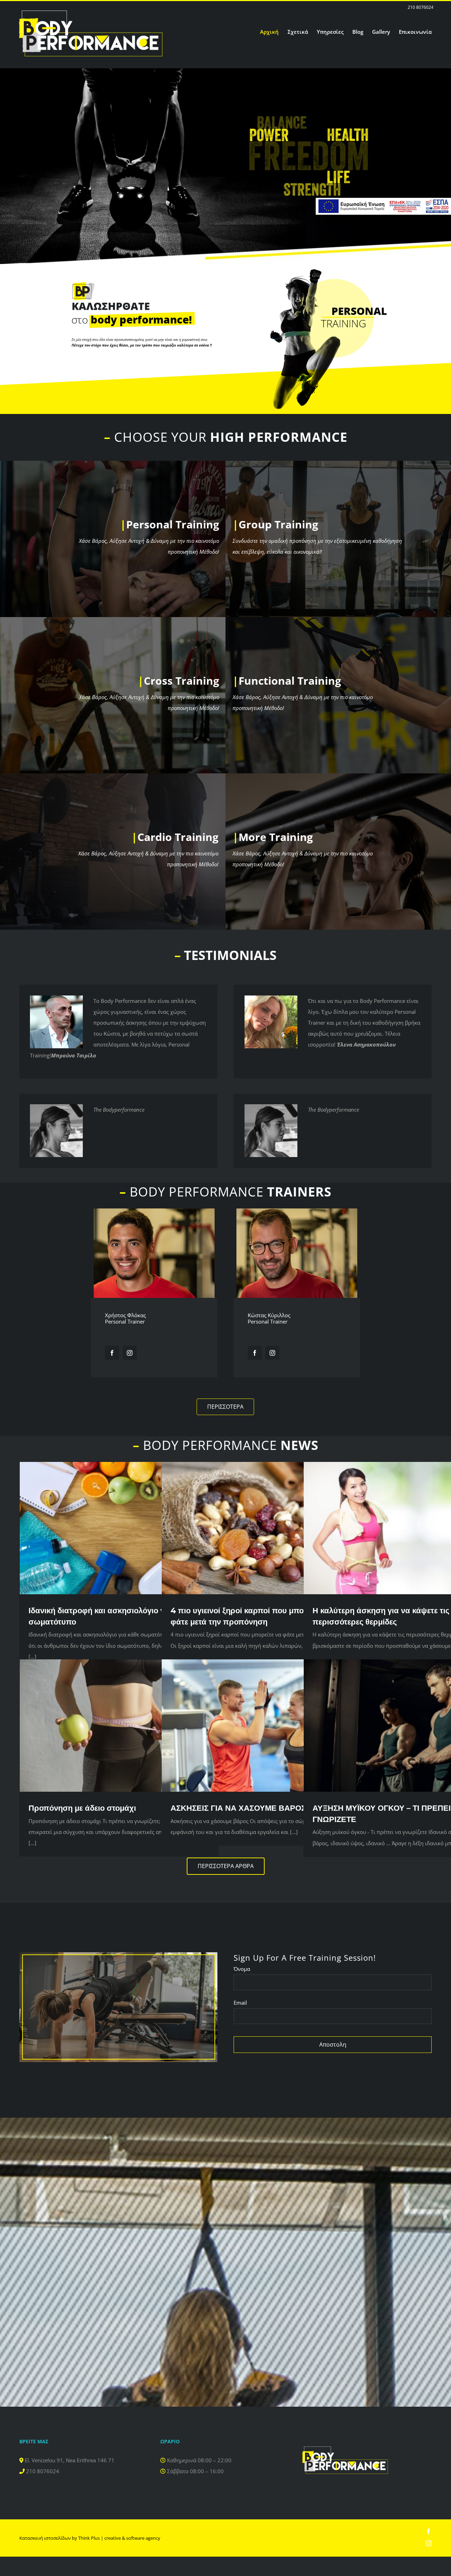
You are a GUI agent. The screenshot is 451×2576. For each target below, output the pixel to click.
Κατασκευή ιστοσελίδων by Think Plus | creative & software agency (90, 2538)
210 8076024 (421, 7)
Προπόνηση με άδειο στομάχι (82, 1808)
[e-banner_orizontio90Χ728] (383, 200)
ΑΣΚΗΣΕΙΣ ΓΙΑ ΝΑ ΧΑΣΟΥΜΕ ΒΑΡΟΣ (238, 1808)
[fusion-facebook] (112, 1353)
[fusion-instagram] (130, 1353)
